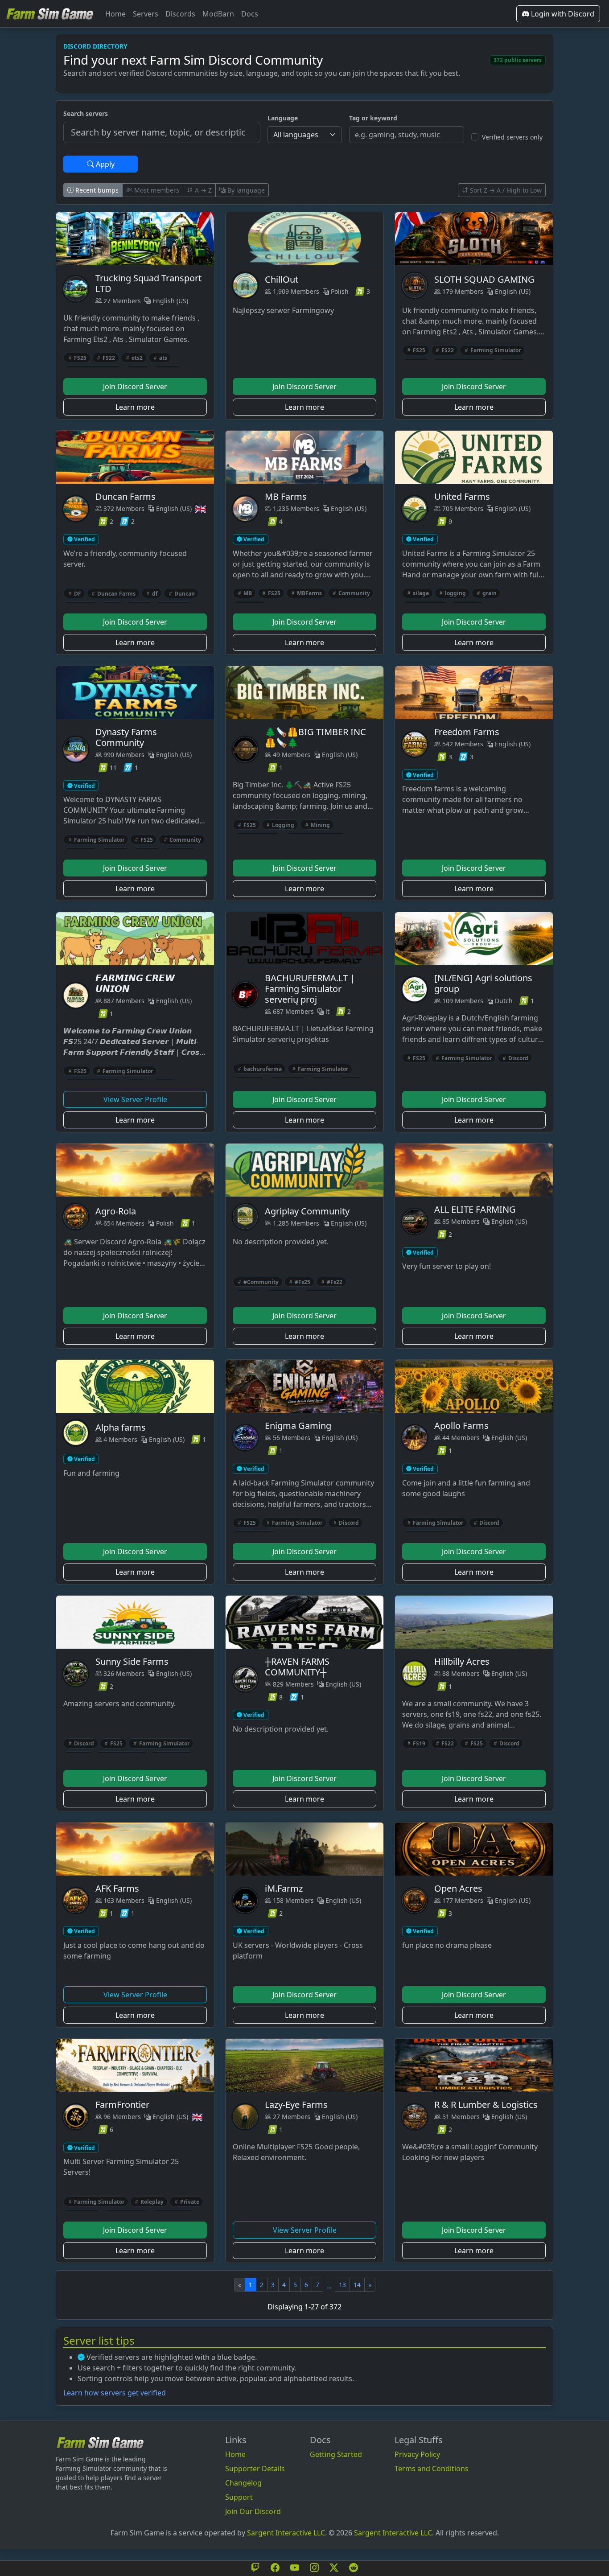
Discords (180, 14)
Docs (250, 14)
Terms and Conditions (432, 2469)
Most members (156, 190)
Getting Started (336, 2454)
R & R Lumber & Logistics (486, 2105)
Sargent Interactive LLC (286, 2533)
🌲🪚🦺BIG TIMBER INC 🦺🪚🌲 (315, 737)
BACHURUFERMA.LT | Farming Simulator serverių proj (310, 989)
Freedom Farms (467, 732)
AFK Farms (117, 1888)
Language (283, 118)
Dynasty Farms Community (126, 737)
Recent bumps (96, 190)
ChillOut (282, 279)
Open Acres (458, 1888)
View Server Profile (135, 1099)
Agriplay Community (307, 1211)
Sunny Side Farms (132, 1661)
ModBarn (218, 14)
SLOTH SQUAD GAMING (484, 279)
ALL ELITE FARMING (475, 1209)
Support (239, 2497)
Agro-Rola (116, 1211)
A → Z (202, 190)
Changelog (243, 2483)
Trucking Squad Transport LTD (148, 283)
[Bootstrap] (100, 2442)
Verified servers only (512, 137)
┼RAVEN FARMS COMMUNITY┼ (297, 1667)
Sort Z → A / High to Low (505, 190)
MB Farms (286, 496)
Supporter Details (255, 2469)
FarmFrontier (122, 2105)
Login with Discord (562, 14)
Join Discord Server (135, 387)
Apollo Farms (461, 1426)
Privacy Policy (417, 2454)
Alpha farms (121, 1427)
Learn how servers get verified (115, 2393)
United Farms (462, 496)
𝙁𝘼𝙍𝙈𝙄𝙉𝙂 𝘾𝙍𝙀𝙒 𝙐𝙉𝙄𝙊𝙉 (135, 983)
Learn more (135, 407)
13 (342, 2285)
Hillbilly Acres (462, 1661)
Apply (104, 164)
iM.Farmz (284, 1888)
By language (245, 190)
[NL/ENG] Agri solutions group (483, 983)
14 (357, 2285)
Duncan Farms (126, 496)
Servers (146, 14)
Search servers (86, 113)
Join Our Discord (253, 2511)
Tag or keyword (373, 118)
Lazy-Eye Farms (296, 2105)
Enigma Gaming (298, 1426)
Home (115, 14)
